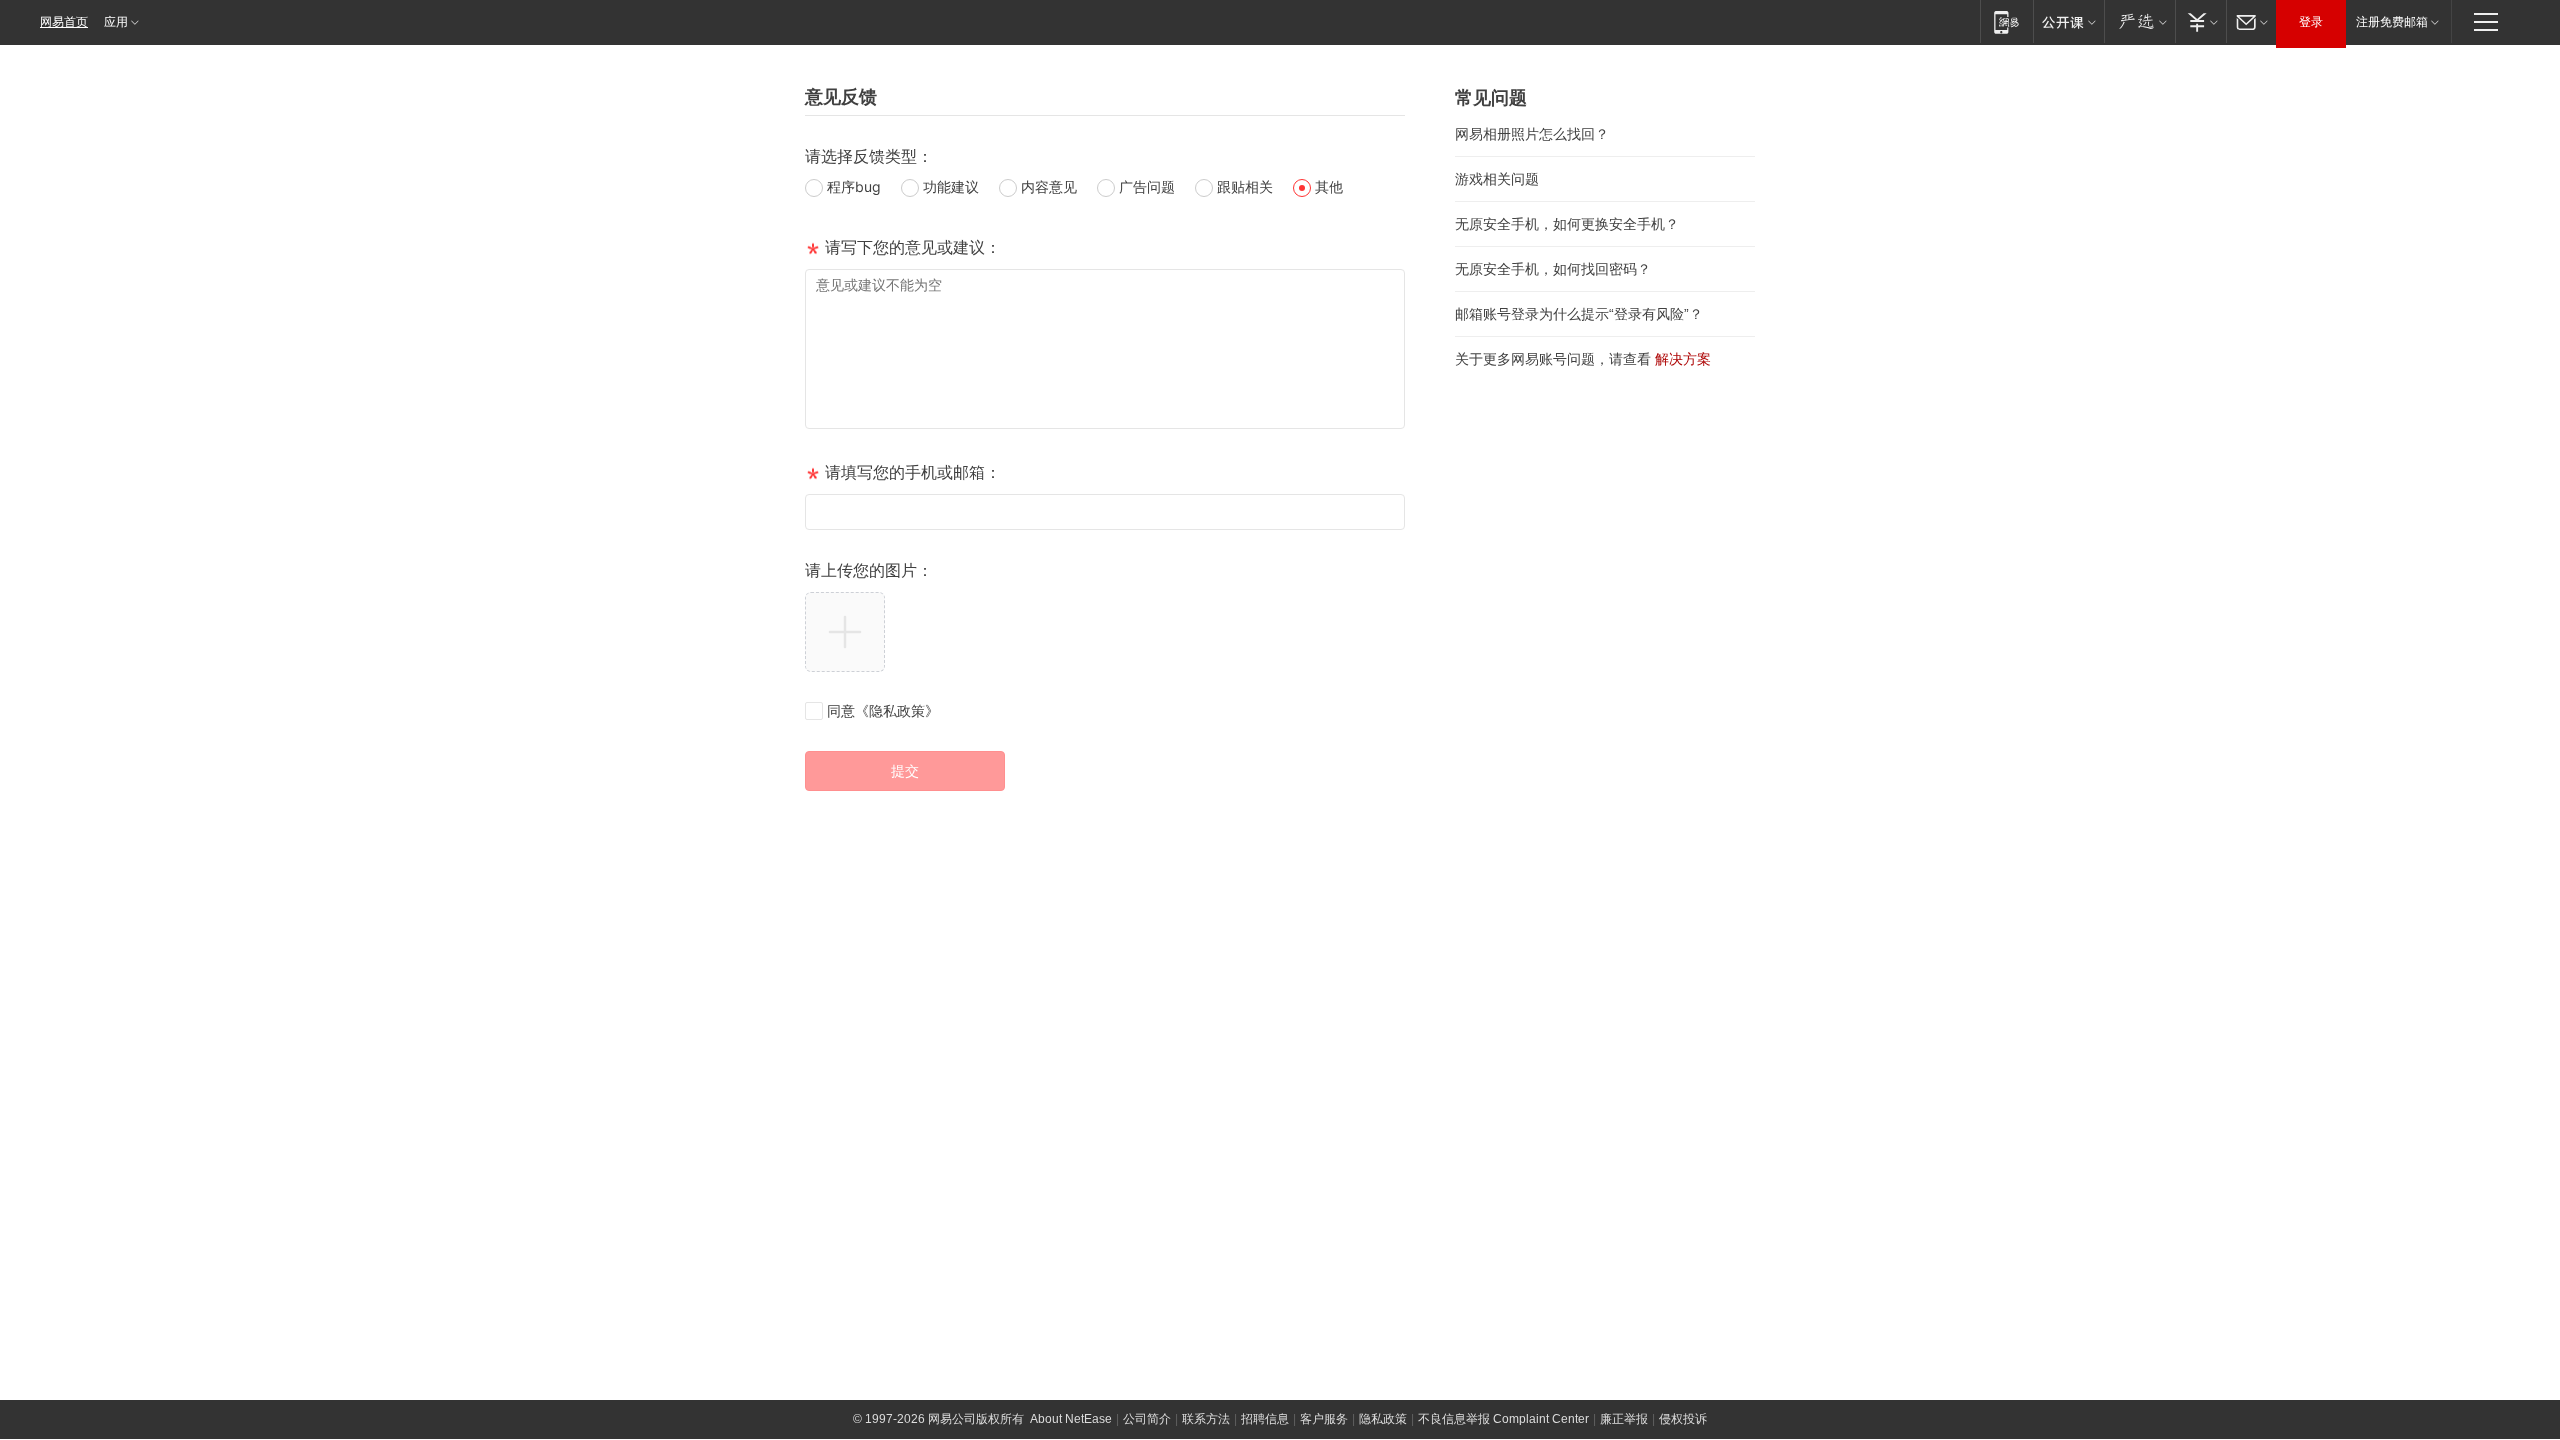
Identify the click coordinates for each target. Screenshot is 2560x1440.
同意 (883, 710)
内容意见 (1049, 186)
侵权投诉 (1683, 1419)
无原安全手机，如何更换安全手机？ (1567, 224)
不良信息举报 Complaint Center (1503, 1419)
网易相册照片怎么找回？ (1532, 134)
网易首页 (64, 22)
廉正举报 (1624, 1419)
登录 (2311, 22)
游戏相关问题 (1497, 179)
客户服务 (1324, 1419)
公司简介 (1147, 1419)
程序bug (854, 186)
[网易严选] (2139, 21)
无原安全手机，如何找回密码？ (1553, 269)
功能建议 (951, 186)
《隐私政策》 (897, 710)
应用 (116, 22)
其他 (1329, 186)
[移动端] (2006, 21)
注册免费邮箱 (2392, 22)
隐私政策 (1383, 1419)
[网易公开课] (2068, 21)
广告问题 (1147, 186)
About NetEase (1071, 1419)
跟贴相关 (1245, 186)
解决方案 (1683, 359)
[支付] (2200, 21)
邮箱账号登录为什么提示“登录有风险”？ (1579, 314)
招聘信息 (1265, 1419)
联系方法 (1206, 1419)
